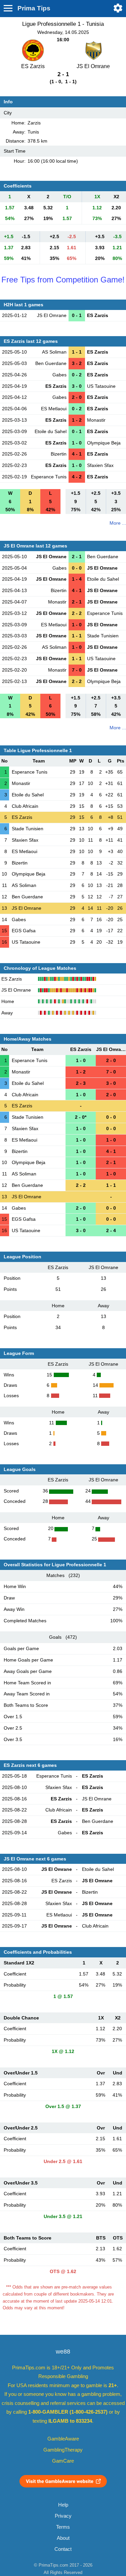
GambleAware (63, 2439)
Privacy (63, 2516)
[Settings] (118, 8)
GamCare (63, 2461)
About (63, 2538)
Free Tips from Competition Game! (63, 280)
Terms (63, 2527)
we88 (63, 2352)
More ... (118, 523)
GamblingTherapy (63, 2450)
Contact (63, 2549)
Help (63, 2505)
